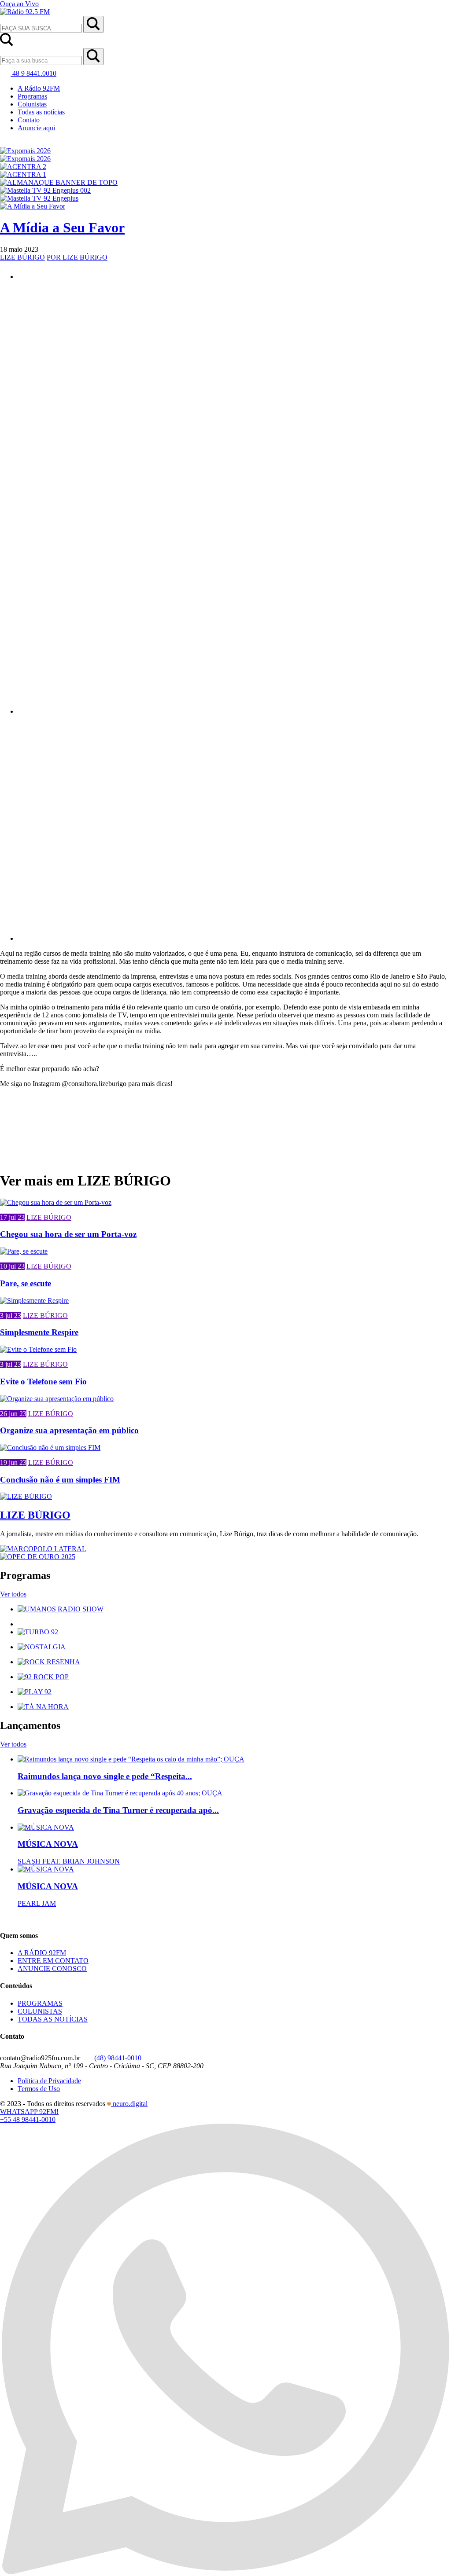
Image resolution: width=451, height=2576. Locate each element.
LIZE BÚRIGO (22, 257)
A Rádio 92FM (39, 88)
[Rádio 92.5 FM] (25, 12)
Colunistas (32, 104)
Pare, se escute (26, 1283)
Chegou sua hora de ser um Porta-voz (68, 1234)
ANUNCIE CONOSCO (52, 1969)
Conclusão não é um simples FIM (60, 1480)
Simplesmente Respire (39, 1332)
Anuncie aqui (36, 128)
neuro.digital (130, 2104)
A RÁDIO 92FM (42, 1953)
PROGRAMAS (40, 2003)
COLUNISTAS (40, 2011)
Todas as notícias (41, 112)
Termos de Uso (39, 2089)
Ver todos (13, 1594)
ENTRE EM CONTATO (53, 1961)
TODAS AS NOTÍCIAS (53, 2019)
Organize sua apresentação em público (69, 1430)
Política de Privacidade (49, 2081)
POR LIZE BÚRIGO (77, 257)
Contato (29, 120)
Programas (32, 96)
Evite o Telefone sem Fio (43, 1382)
